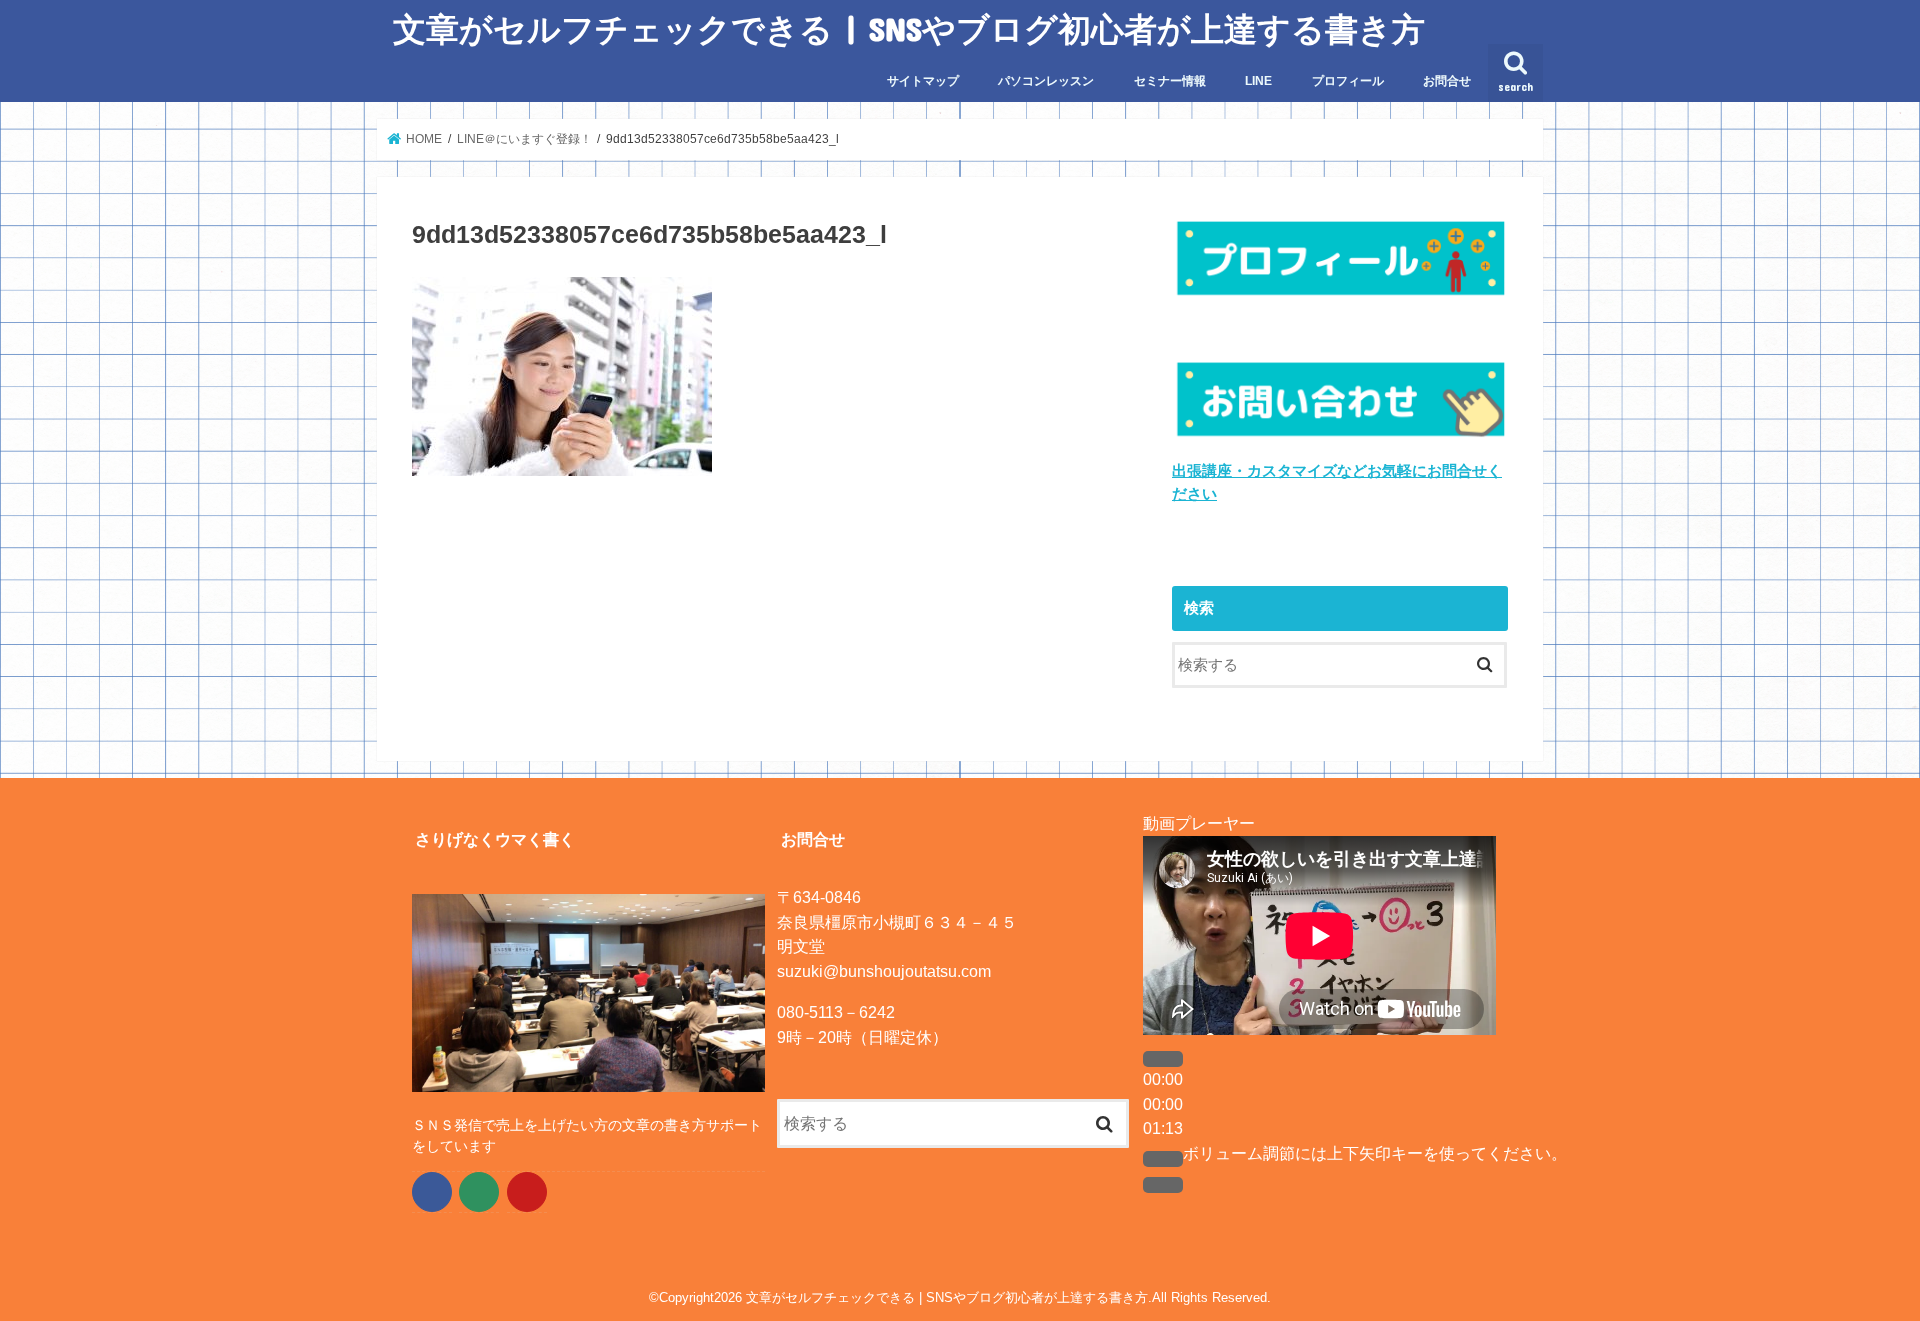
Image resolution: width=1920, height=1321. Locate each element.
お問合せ (1447, 81)
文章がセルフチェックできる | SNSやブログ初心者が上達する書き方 (909, 28)
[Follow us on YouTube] (527, 1192)
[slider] (1375, 1153)
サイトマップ (923, 81)
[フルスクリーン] (1163, 1185)
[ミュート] (1163, 1159)
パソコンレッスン (1046, 81)
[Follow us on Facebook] (432, 1192)
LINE (1258, 81)
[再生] (1163, 1059)
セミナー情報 (1170, 81)
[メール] (479, 1192)
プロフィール (1348, 81)
